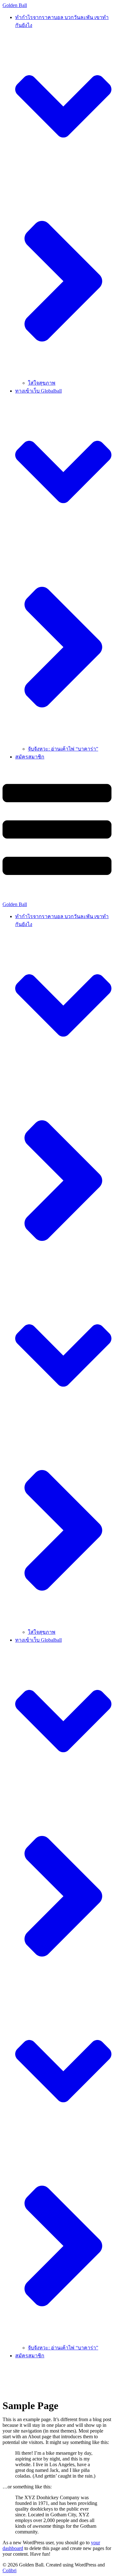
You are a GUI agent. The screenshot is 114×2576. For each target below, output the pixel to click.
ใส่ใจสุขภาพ (42, 383)
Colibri (9, 2570)
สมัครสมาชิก (30, 757)
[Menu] (57, 834)
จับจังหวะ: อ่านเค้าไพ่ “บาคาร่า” (63, 749)
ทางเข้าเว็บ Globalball (38, 1640)
